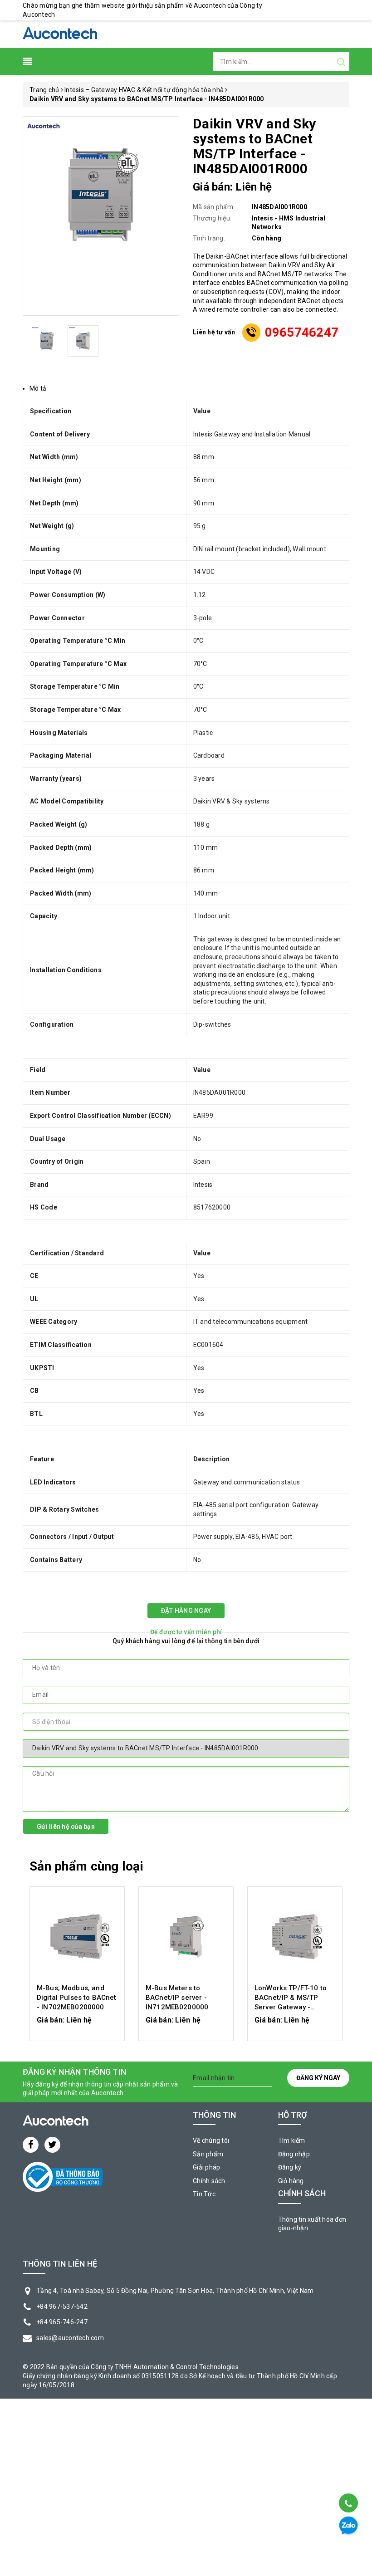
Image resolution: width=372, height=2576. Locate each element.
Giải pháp (206, 2167)
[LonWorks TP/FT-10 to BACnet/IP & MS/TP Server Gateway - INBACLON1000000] (295, 1936)
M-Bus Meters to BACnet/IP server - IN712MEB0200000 (177, 1998)
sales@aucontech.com (70, 2338)
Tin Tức (204, 2194)
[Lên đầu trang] (348, 2480)
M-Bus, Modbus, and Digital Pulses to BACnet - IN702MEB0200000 (77, 1998)
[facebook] (31, 2145)
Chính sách (209, 2181)
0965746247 (302, 332)
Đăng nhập (294, 2154)
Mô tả (38, 388)
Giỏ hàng (291, 2181)
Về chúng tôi (211, 2140)
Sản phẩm (208, 2154)
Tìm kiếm (292, 2140)
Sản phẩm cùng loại (86, 1866)
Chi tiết (77, 2025)
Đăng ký (290, 2167)
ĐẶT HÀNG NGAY (186, 1611)
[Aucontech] (60, 34)
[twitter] (52, 2145)
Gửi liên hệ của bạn (66, 1827)
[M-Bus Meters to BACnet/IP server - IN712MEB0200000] (186, 1936)
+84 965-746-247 (62, 2322)
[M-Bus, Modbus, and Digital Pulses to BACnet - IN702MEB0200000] (77, 1936)
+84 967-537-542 (62, 2307)
